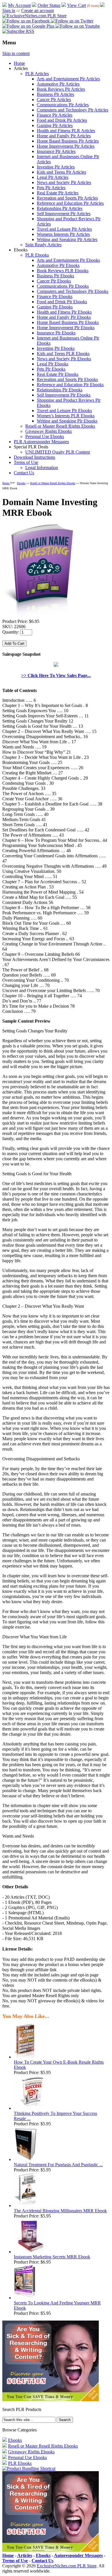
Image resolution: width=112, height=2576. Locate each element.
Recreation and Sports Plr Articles (67, 198)
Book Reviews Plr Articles (61, 89)
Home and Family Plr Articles (64, 136)
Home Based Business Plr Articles (68, 141)
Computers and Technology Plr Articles (73, 110)
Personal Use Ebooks (45, 436)
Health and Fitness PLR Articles (66, 131)
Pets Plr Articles (51, 188)
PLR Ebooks (37, 255)
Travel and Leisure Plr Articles (64, 229)
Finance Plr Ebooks (55, 296)
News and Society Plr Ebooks (64, 359)
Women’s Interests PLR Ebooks (66, 416)
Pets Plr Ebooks (51, 369)
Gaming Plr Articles (55, 125)
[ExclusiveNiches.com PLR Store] (34, 16)
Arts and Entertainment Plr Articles (68, 79)
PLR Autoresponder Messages (41, 442)
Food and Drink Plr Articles (62, 120)
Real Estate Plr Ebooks (58, 374)
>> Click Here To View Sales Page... (56, 675)
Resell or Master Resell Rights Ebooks (60, 426)
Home (19, 63)
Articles (25, 2555)
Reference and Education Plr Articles (70, 203)
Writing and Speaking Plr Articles (67, 239)
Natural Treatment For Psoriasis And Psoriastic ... (58, 2165)
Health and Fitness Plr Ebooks (64, 312)
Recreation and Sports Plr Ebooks (67, 379)
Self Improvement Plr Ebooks (64, 395)
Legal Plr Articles (53, 177)
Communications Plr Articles (63, 105)
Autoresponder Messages (78, 2555)
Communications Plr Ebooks (63, 286)
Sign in (9, 11)
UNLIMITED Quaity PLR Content (58, 452)
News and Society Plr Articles (64, 182)
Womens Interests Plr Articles (63, 234)
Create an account (37, 11)
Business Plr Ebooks (55, 276)
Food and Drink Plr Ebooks (62, 302)
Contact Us (24, 473)
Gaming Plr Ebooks (55, 307)
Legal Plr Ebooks (53, 364)
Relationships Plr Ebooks (60, 390)
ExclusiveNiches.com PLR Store (67, 2566)
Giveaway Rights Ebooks (49, 431)
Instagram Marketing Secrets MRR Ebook (52, 2257)
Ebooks (21, 483)
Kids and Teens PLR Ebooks (63, 353)
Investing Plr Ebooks (56, 348)
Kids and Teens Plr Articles (61, 172)
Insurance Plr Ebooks (56, 333)
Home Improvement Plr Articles (66, 146)
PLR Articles (37, 74)
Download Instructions (34, 457)
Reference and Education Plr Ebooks (70, 385)
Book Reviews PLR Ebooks (63, 271)
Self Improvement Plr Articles (64, 214)
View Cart (77, 5)
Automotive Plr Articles (58, 84)
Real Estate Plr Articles (58, 193)
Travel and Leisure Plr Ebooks (64, 411)
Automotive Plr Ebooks (58, 265)
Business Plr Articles (55, 94)
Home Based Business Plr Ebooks (68, 322)
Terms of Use (26, 462)
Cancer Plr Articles (54, 99)
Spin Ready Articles (43, 245)
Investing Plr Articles (56, 167)
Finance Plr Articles (55, 115)
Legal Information (42, 468)
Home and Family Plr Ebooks (64, 317)
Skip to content (16, 53)
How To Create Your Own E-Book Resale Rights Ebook (59, 2065)
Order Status (49, 5)
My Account (19, 5)
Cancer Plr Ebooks (54, 281)
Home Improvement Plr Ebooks (66, 328)
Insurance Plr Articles (56, 151)
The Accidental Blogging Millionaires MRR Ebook (60, 2211)
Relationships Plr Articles (60, 208)
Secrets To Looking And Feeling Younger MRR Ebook (57, 2305)
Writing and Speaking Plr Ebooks (67, 421)
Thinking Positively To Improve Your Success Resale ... (55, 2116)
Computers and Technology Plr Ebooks (73, 291)
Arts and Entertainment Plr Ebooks (68, 260)
